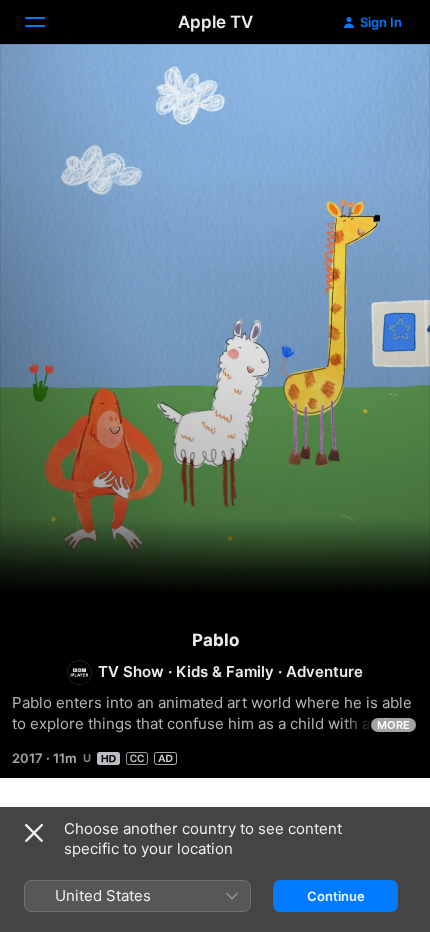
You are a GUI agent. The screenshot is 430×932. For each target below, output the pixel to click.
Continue (336, 896)
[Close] (34, 833)
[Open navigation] (47, 22)
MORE (393, 725)
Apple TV (215, 22)
